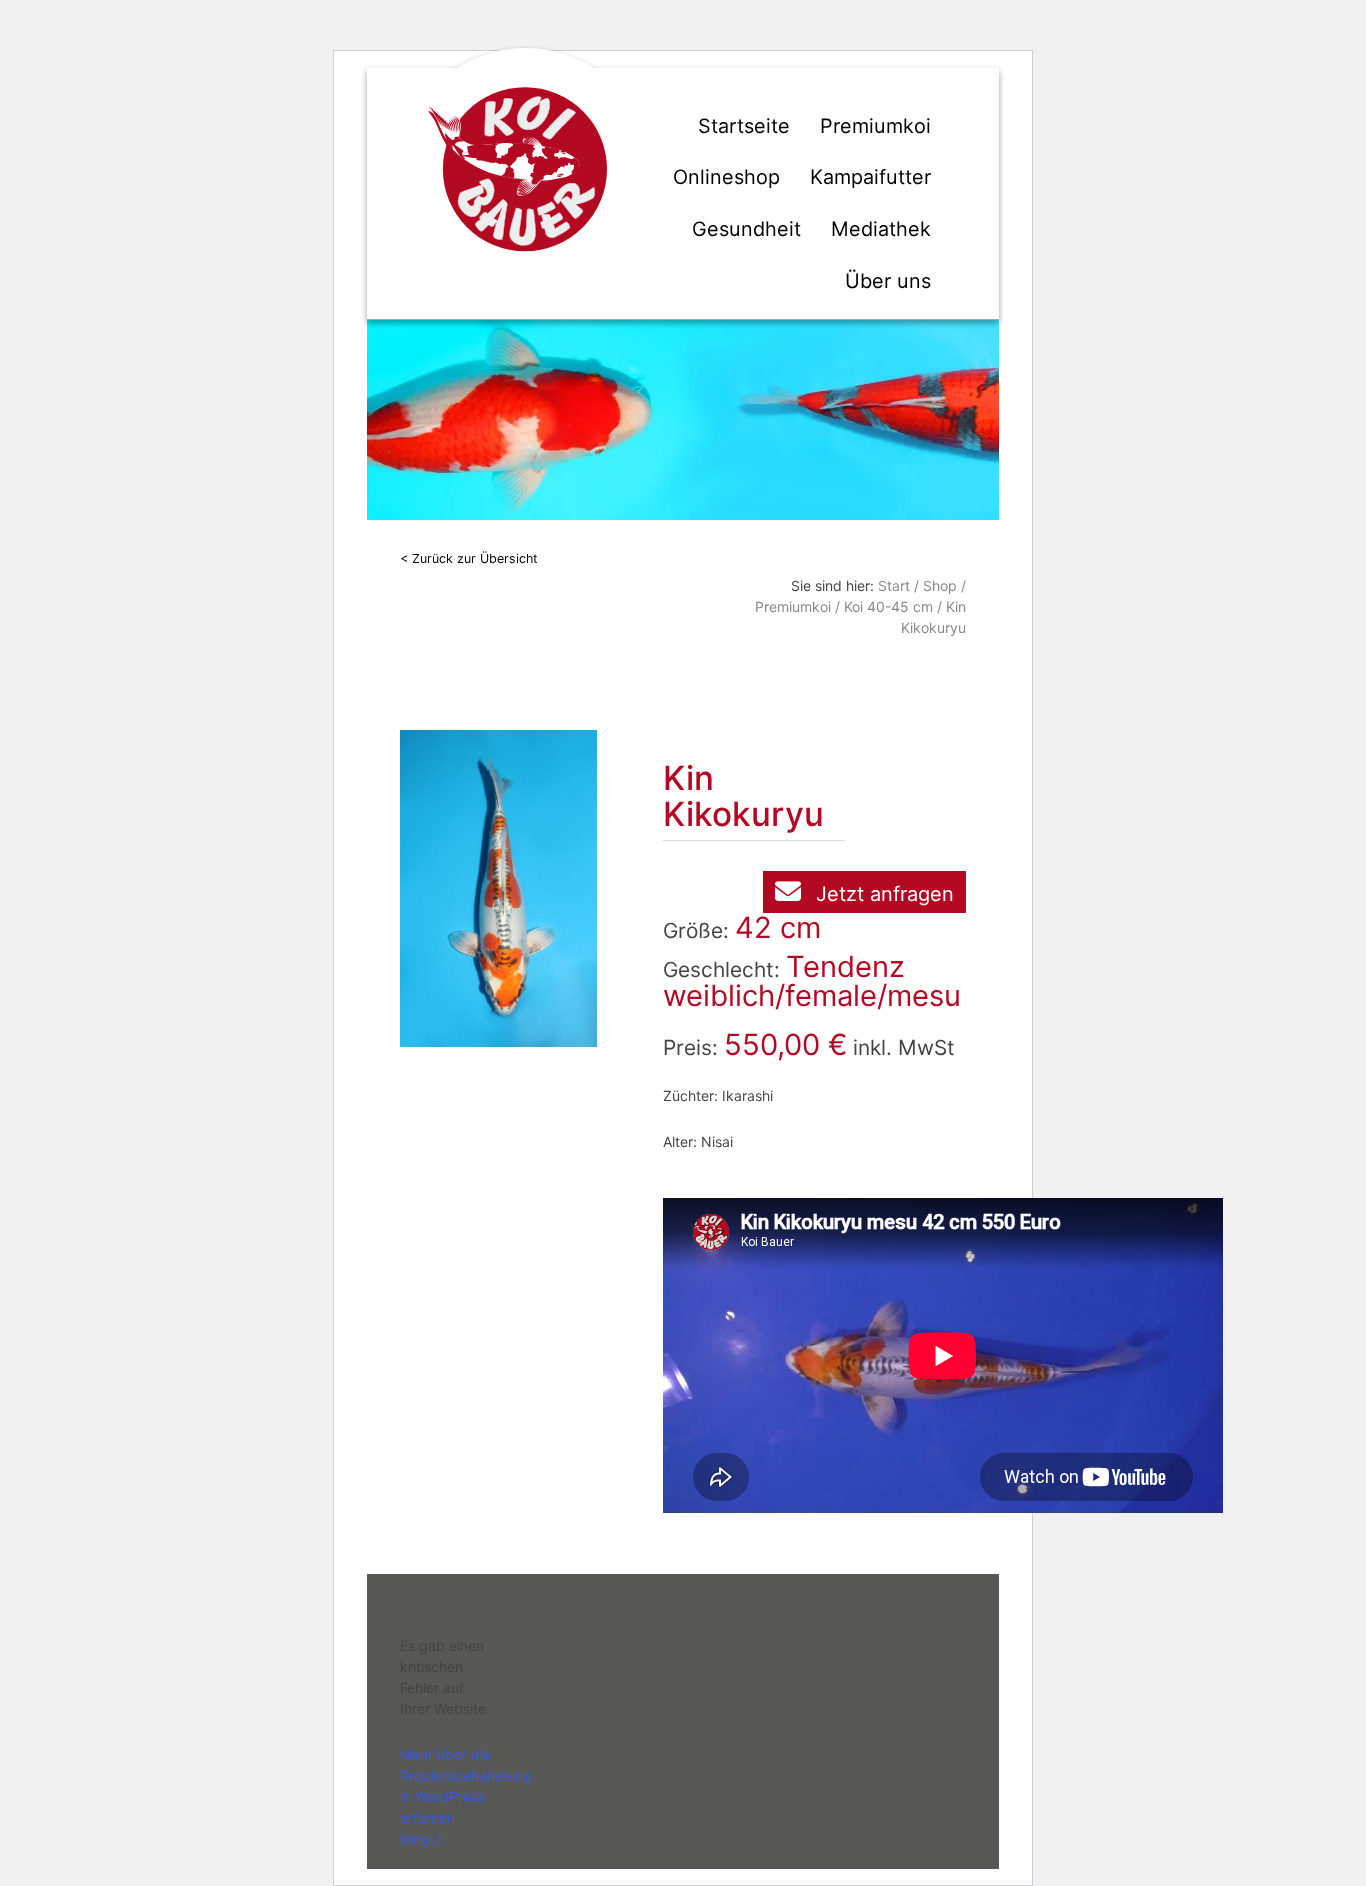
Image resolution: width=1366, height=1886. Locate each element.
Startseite (744, 126)
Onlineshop (726, 177)
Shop (940, 585)
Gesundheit (746, 229)
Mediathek (881, 229)
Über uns (888, 281)
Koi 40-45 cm (888, 606)
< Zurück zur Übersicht (469, 558)
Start (894, 585)
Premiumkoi (875, 126)
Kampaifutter (870, 177)
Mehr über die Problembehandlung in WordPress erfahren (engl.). (466, 1796)
